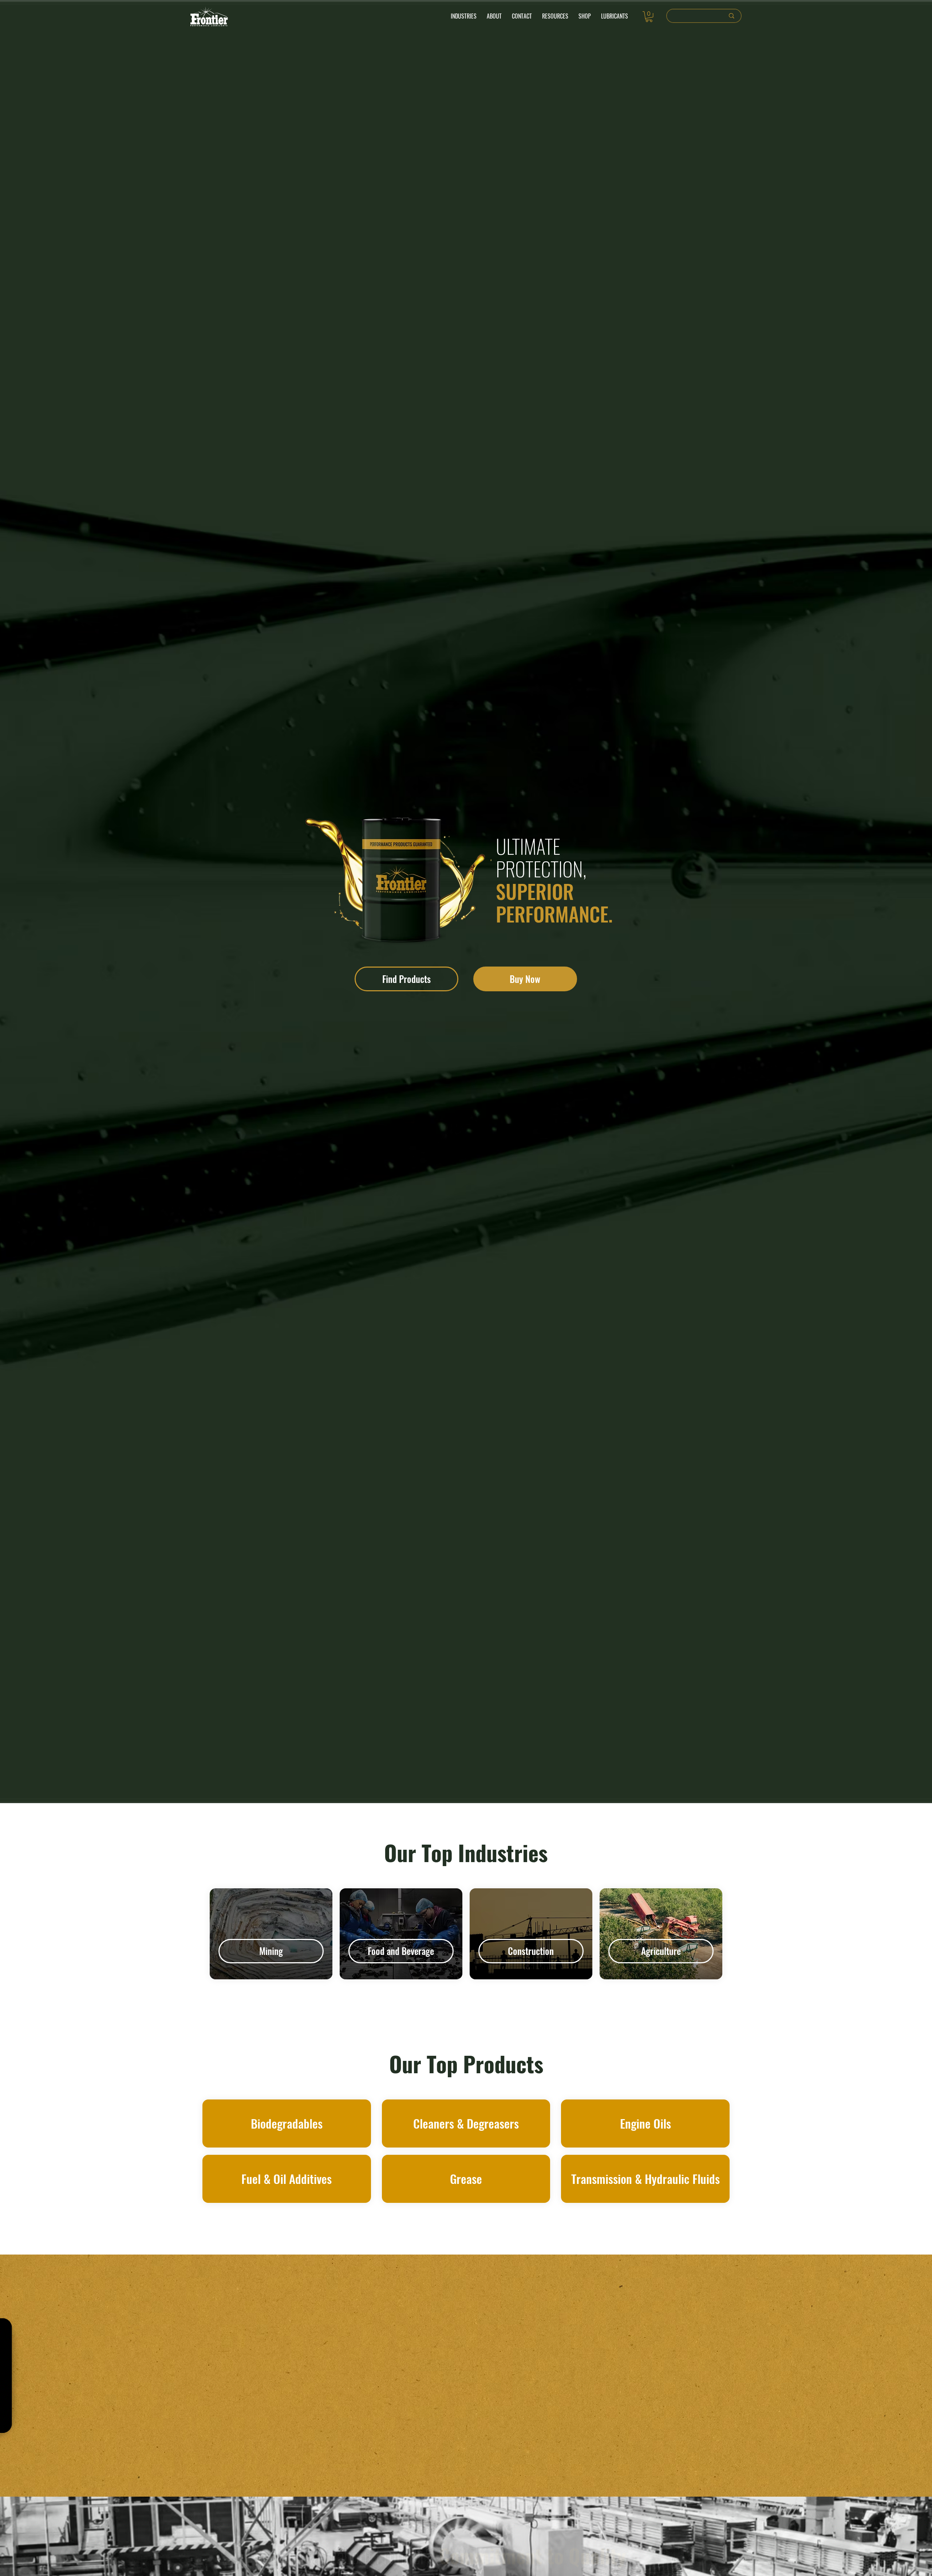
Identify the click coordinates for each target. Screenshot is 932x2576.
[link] (649, 17)
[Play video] (321, 2376)
